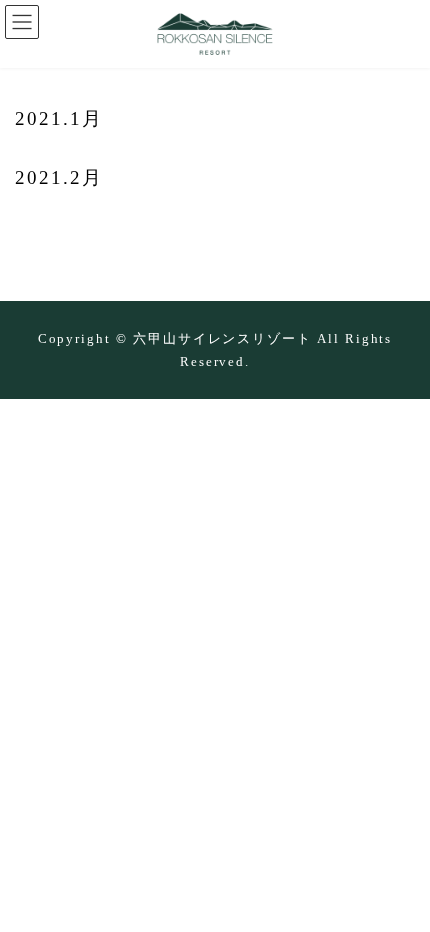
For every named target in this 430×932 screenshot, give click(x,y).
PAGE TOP (396, 890)
